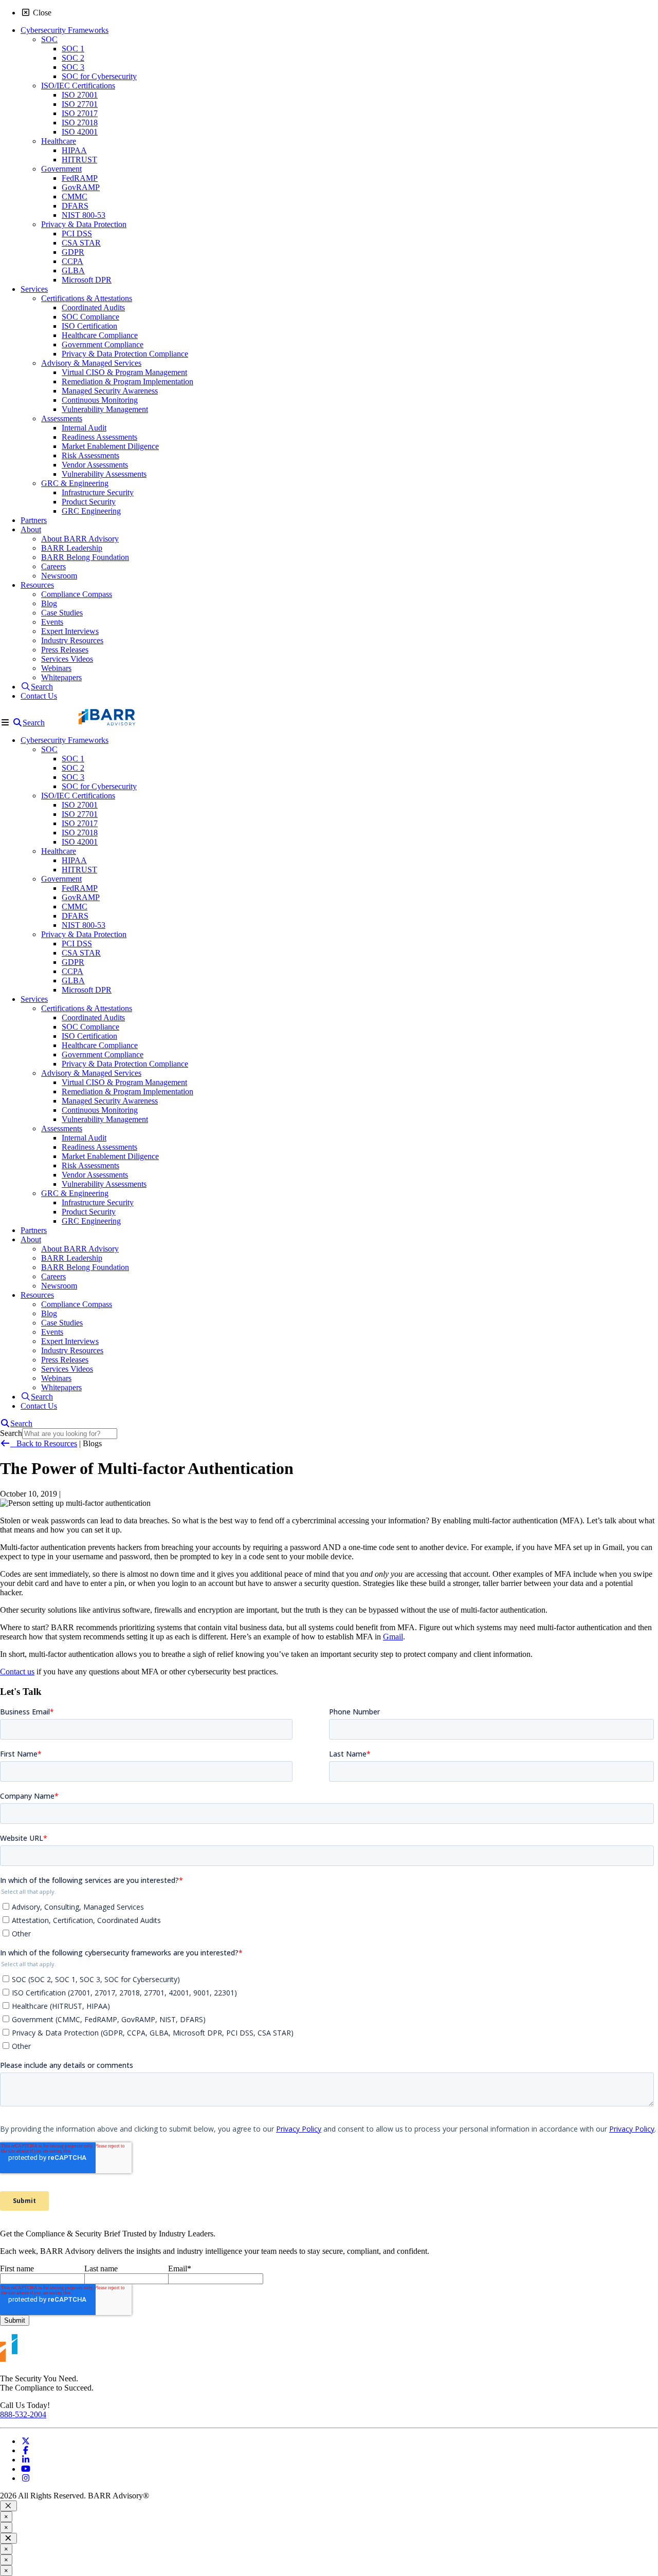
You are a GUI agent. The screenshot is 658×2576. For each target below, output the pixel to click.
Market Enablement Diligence (110, 446)
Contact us (17, 1672)
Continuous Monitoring (100, 400)
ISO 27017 (80, 113)
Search (11, 1433)
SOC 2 (73, 58)
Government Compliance (103, 344)
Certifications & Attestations (87, 298)
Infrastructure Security (98, 492)
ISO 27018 (80, 123)
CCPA (72, 261)
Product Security (89, 502)
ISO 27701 (80, 104)
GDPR (73, 252)
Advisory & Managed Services (91, 363)
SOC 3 (73, 67)
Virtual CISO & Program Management (124, 372)
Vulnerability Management (105, 409)
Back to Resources (44, 1443)
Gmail (393, 1637)
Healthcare (59, 141)
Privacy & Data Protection (84, 224)
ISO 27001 (80, 95)
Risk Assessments (90, 455)
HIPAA (74, 150)
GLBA (73, 270)
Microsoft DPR (87, 280)
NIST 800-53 (84, 215)
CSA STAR (81, 243)
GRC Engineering (91, 511)
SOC (49, 39)
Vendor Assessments (95, 465)
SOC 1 (73, 49)
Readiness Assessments (99, 437)
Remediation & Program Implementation (127, 381)
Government (61, 169)
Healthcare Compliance (100, 335)
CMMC (75, 197)
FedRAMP (80, 178)
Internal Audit (84, 428)
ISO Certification (89, 326)
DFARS (75, 206)
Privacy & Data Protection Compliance (125, 354)
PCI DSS (77, 234)
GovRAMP (81, 187)
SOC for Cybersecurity (99, 76)
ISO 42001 (80, 132)
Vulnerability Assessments (104, 474)
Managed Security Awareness (110, 391)
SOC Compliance (90, 317)
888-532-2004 (23, 2414)
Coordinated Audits (93, 307)
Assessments (62, 418)
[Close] (8, 2506)
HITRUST (79, 160)
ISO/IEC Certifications (78, 86)
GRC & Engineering (75, 483)
